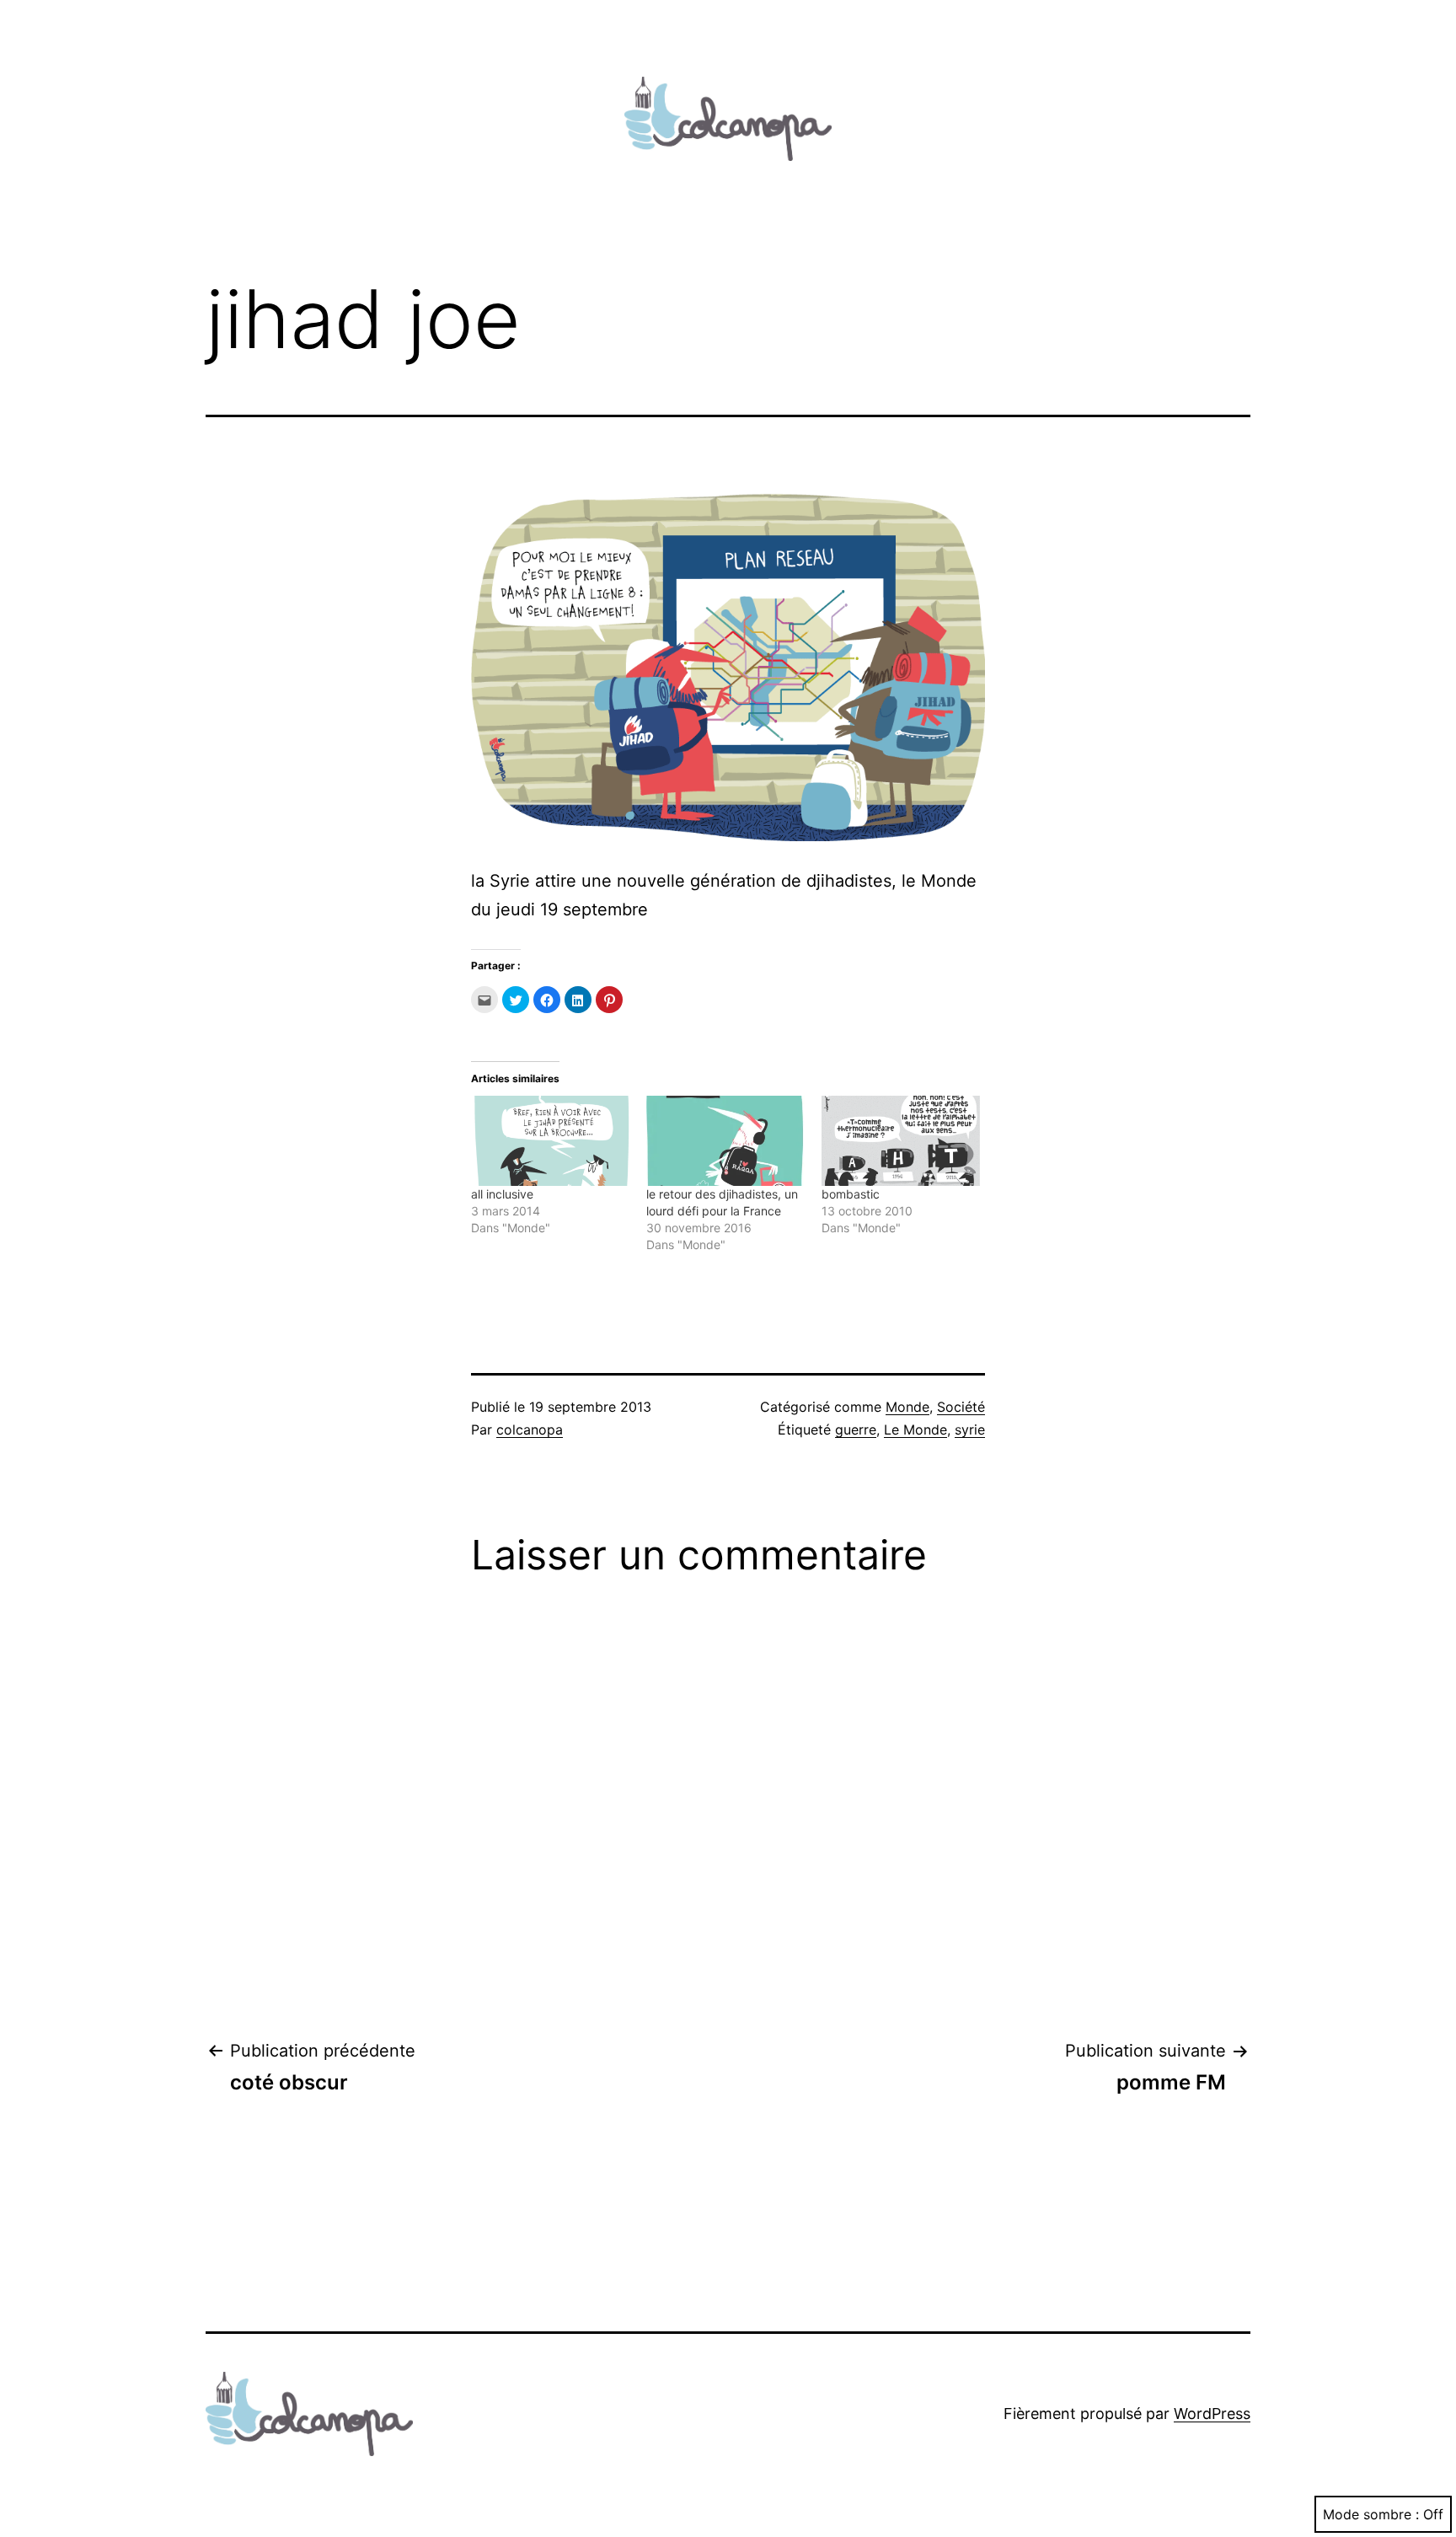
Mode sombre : (1371, 2514)
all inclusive (502, 1194)
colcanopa (530, 1429)
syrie (970, 1429)
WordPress (1212, 2414)
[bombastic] (901, 1141)
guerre (856, 1429)
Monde (907, 1407)
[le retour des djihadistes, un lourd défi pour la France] (725, 1141)
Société (961, 1407)
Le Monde (915, 1429)
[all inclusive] (550, 1141)
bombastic (851, 1194)
